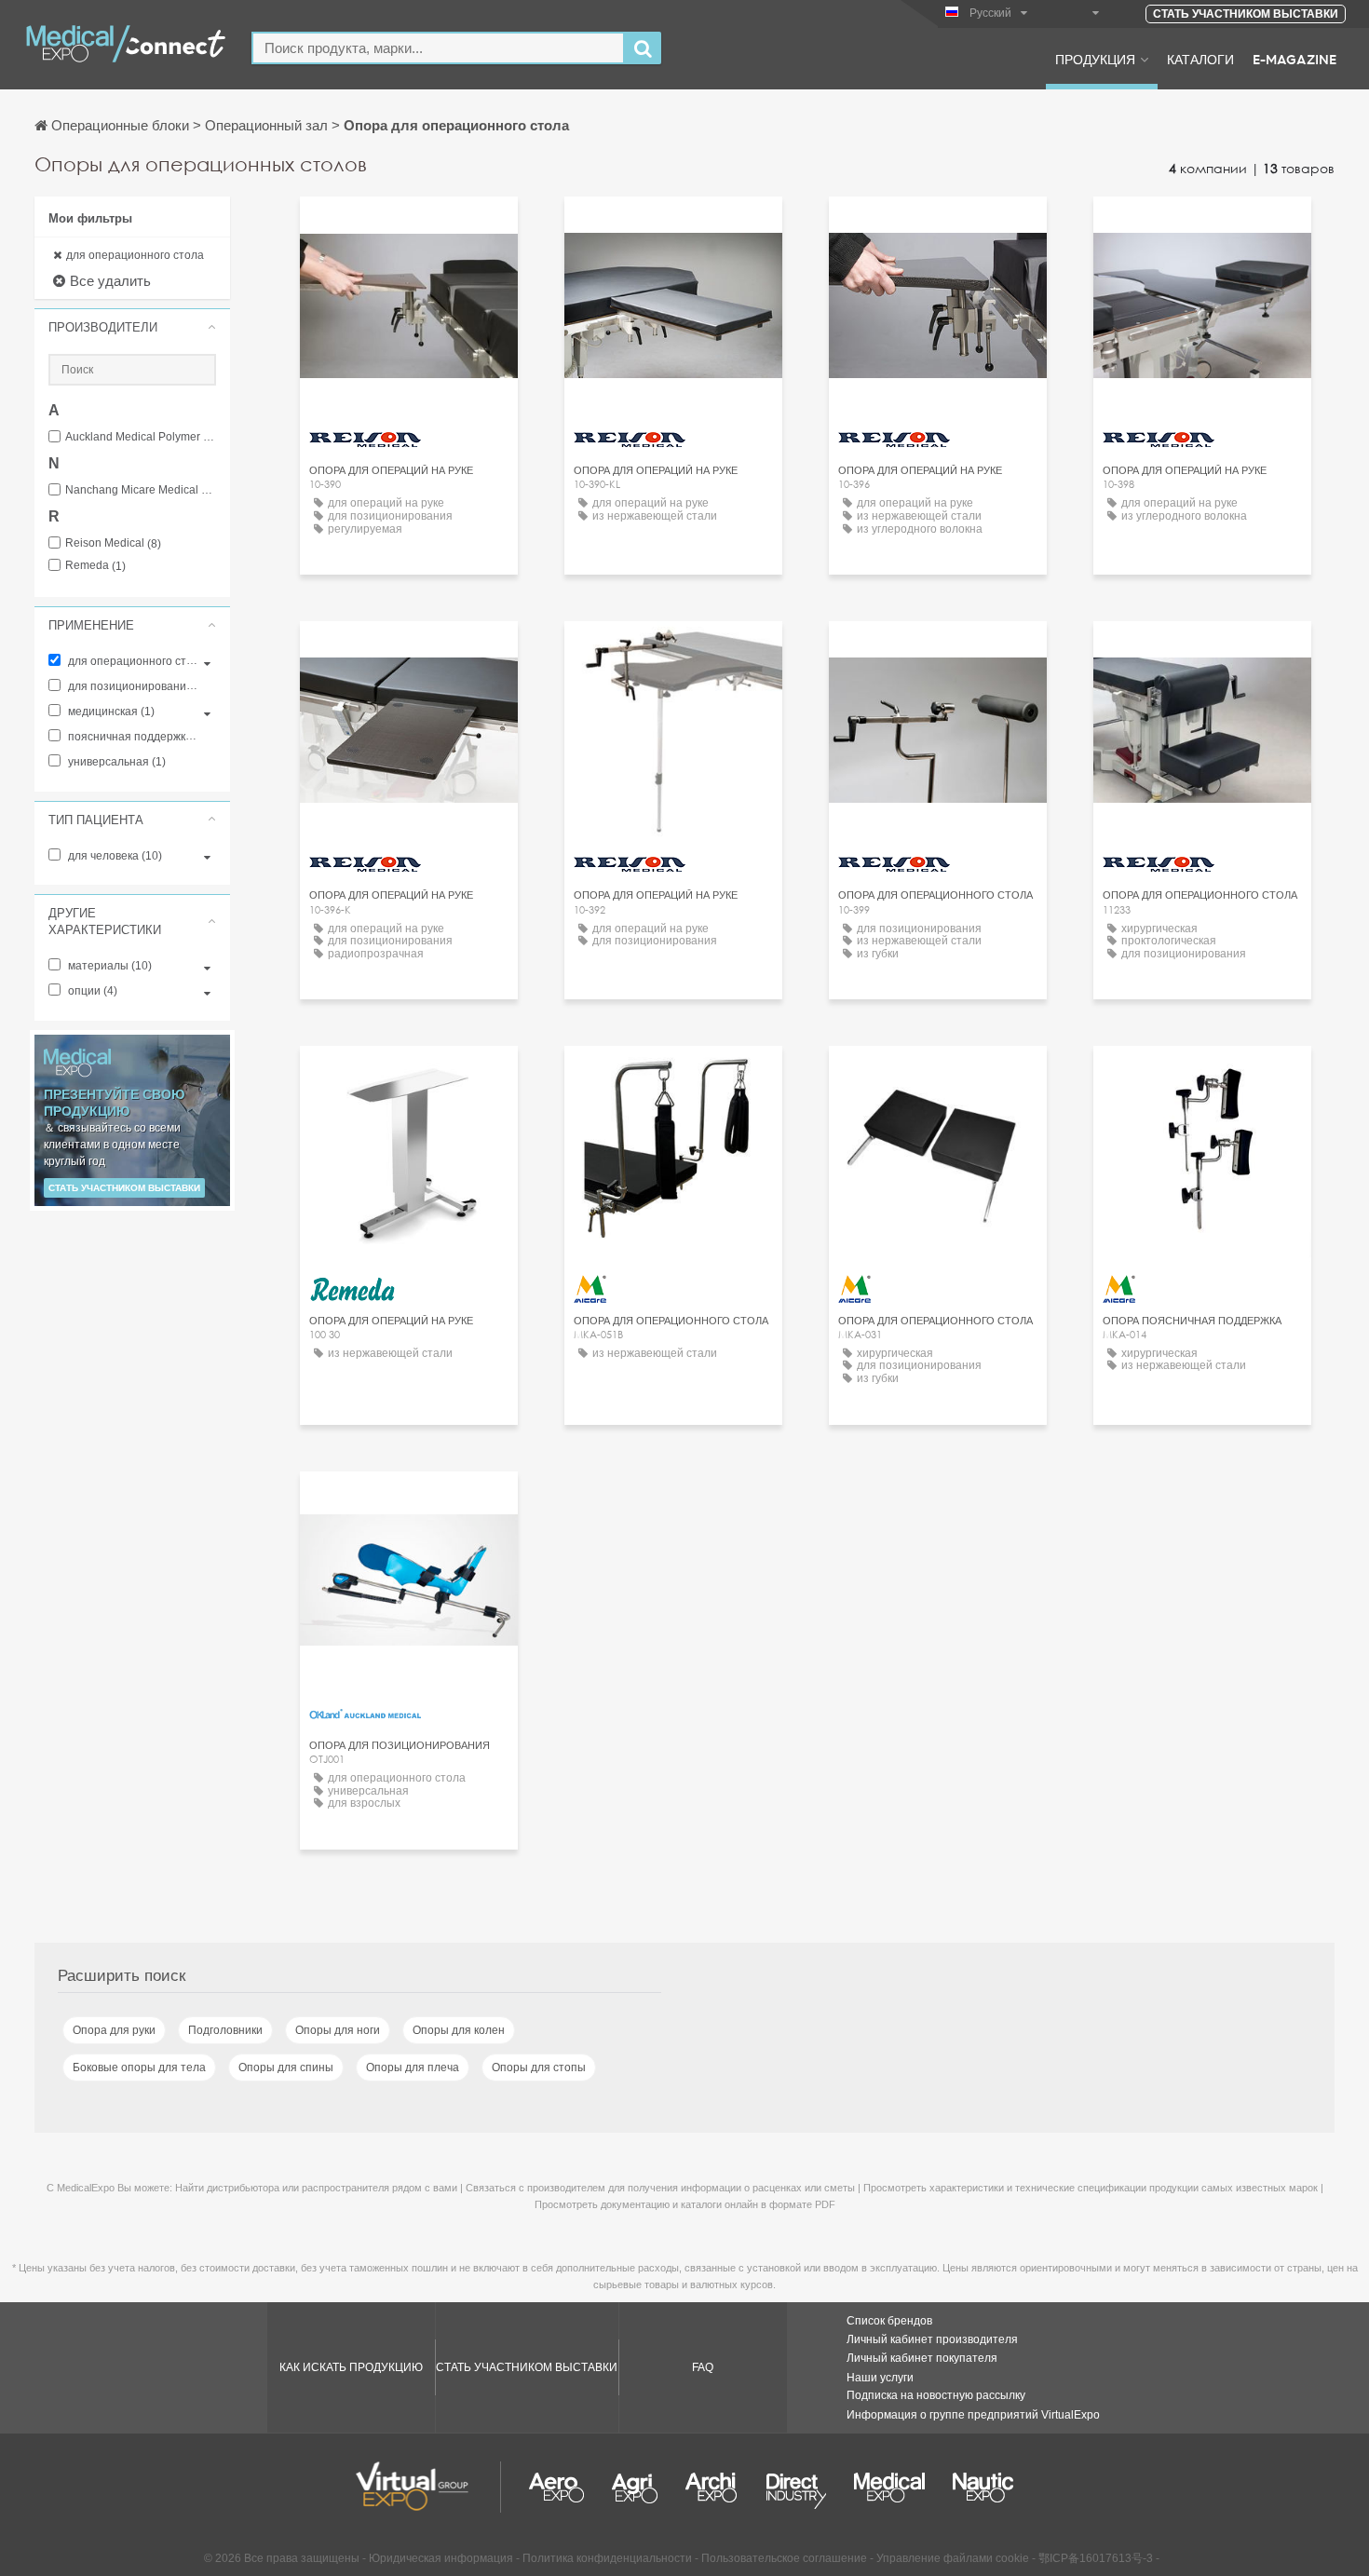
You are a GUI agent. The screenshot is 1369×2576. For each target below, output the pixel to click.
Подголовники (225, 2030)
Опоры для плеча (413, 2068)
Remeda (95, 566)
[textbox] (438, 48)
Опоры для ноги (338, 2030)
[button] (132, 327)
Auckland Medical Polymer (141, 437)
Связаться (409, 1503)
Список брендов (889, 2321)
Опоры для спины (286, 2068)
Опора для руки (114, 2030)
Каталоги (1200, 59)
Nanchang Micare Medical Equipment (141, 490)
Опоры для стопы (539, 2068)
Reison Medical (113, 543)
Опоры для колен (459, 2030)
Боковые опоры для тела (139, 2068)
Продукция (1095, 59)
